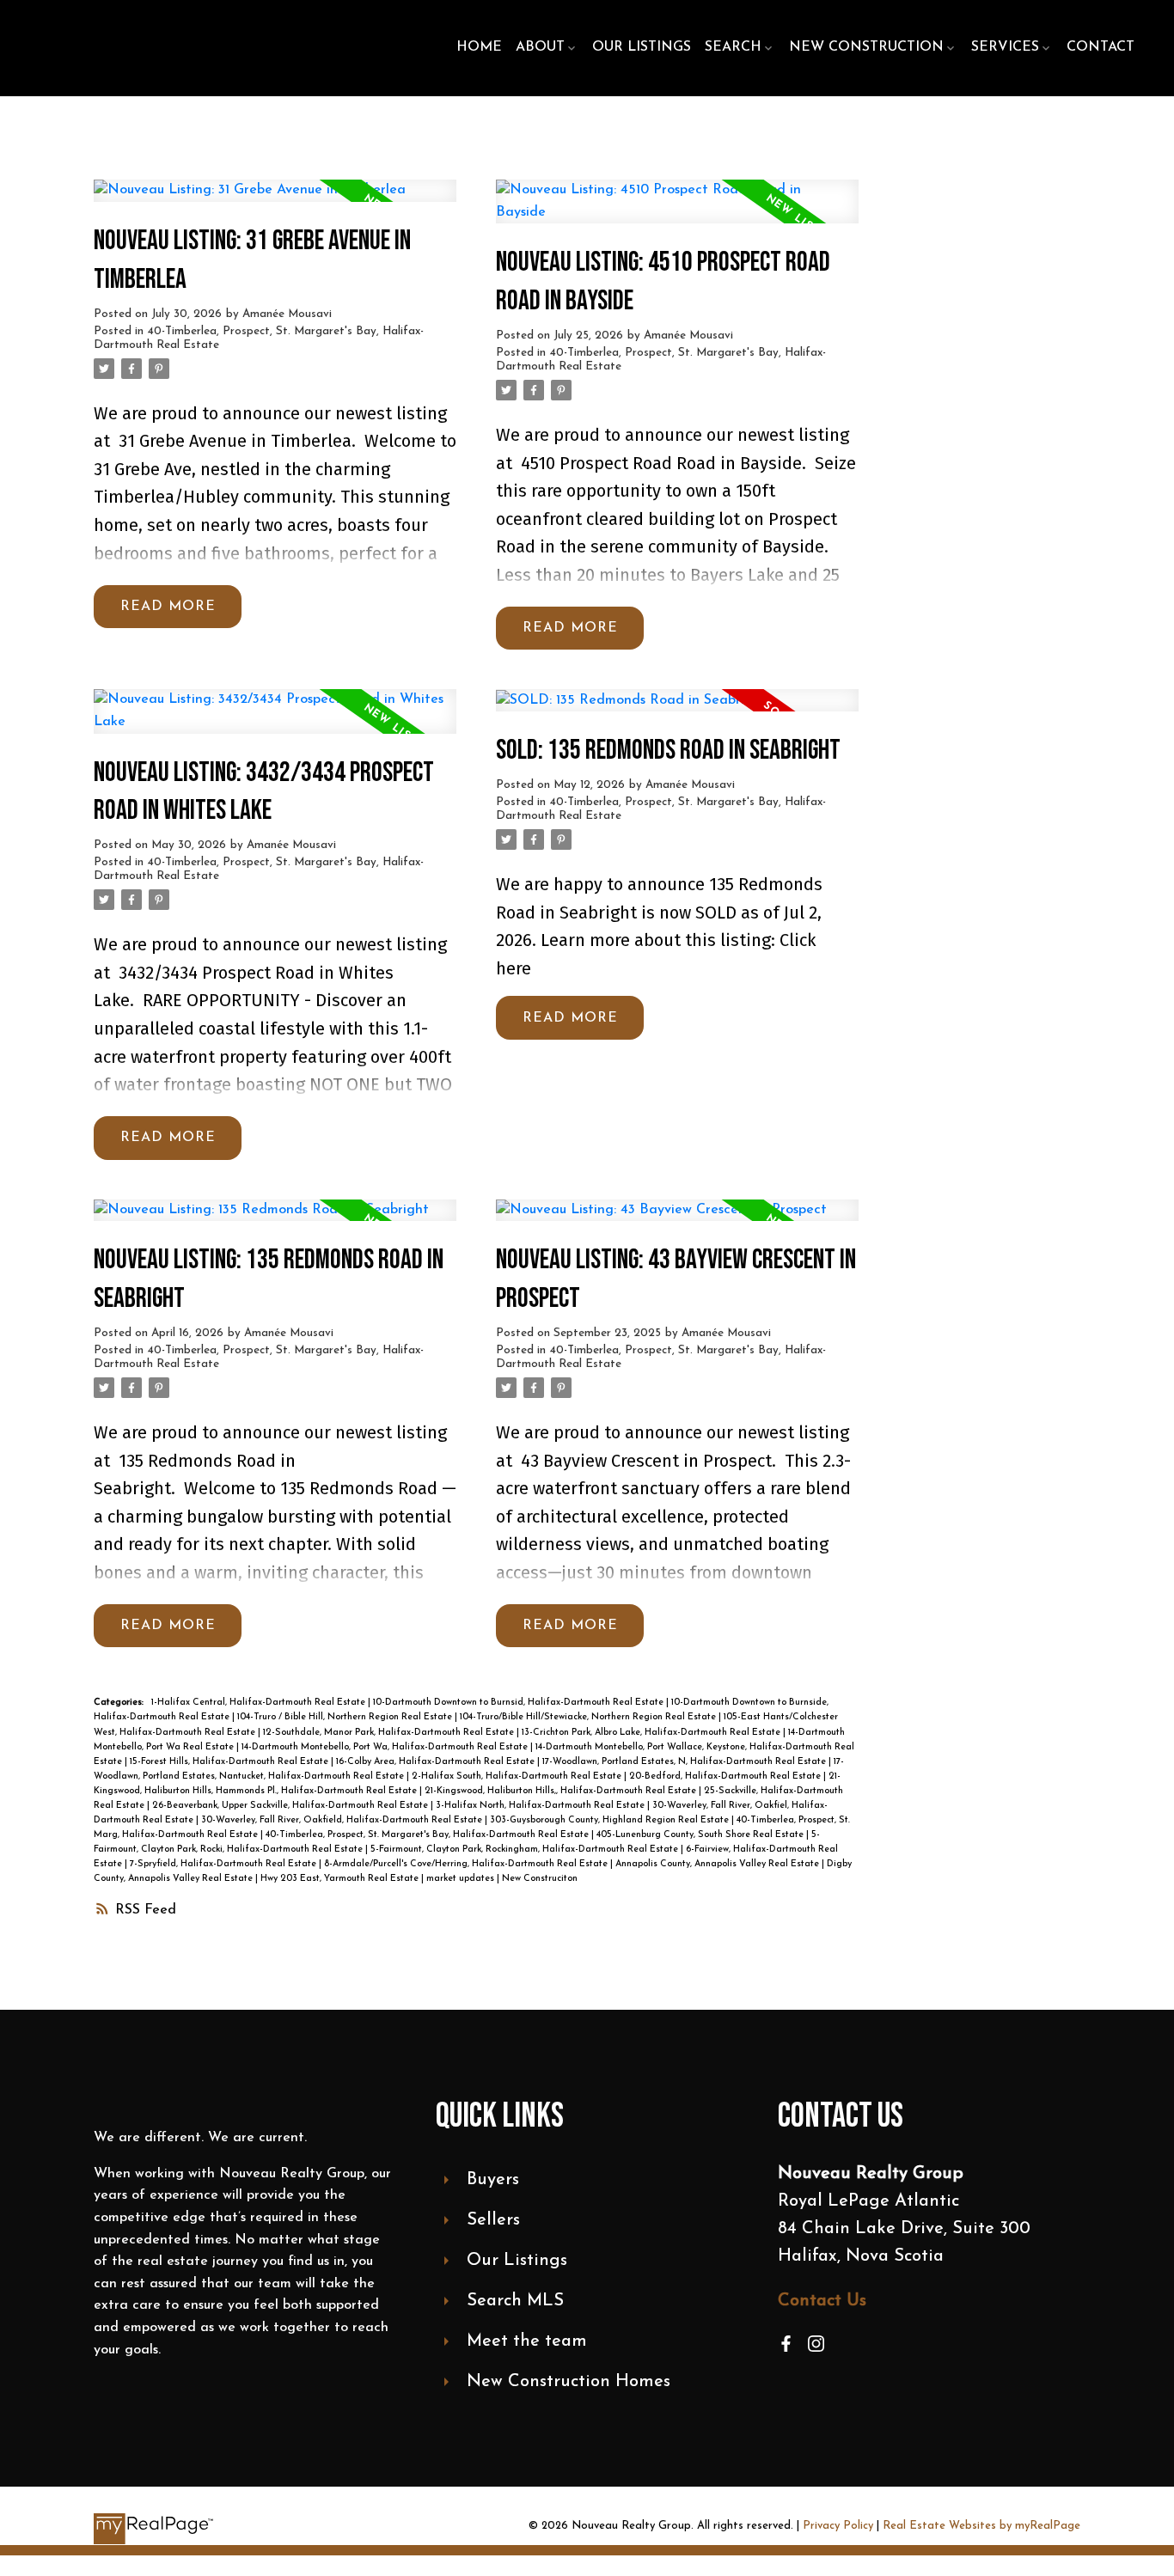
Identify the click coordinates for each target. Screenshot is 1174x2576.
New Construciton (540, 1879)
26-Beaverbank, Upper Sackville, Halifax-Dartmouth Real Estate (291, 1806)
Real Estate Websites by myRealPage (981, 2526)
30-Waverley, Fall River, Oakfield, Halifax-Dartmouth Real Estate (343, 1820)
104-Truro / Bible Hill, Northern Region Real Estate (346, 1717)
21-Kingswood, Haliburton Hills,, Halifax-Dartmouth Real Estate (562, 1791)
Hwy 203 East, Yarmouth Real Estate (341, 1879)
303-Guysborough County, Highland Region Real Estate (611, 1820)
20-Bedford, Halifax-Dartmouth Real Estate (726, 1776)
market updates (462, 1879)
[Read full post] (275, 201)
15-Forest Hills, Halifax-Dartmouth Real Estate (230, 1762)
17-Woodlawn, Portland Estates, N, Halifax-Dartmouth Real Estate (685, 1762)
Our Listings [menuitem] (642, 47)
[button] (786, 2344)
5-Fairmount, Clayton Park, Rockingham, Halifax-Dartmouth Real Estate (526, 1850)
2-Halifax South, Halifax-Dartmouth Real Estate (518, 1776)
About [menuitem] (540, 47)
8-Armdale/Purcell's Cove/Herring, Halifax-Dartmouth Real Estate (467, 1864)
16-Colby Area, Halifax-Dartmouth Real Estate (437, 1762)
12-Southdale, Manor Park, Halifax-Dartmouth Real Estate (390, 1733)
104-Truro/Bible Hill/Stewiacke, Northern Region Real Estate (589, 1717)
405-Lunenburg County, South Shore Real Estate (701, 1835)
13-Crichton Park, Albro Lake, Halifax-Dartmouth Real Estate (652, 1733)
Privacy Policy (838, 2526)
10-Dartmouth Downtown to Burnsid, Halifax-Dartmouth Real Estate (520, 1703)
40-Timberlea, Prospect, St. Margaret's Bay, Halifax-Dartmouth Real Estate (428, 1835)
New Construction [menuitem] (866, 47)
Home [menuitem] (479, 47)
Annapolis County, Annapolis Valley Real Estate (718, 1864)
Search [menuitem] (733, 47)
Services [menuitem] (1005, 47)
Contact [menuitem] (1101, 47)
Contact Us (822, 2301)
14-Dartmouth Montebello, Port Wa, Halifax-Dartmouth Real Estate (386, 1747)
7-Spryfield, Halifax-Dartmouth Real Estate (224, 1864)
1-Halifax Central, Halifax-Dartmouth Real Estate (260, 1703)
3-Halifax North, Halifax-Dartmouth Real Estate (541, 1806)
